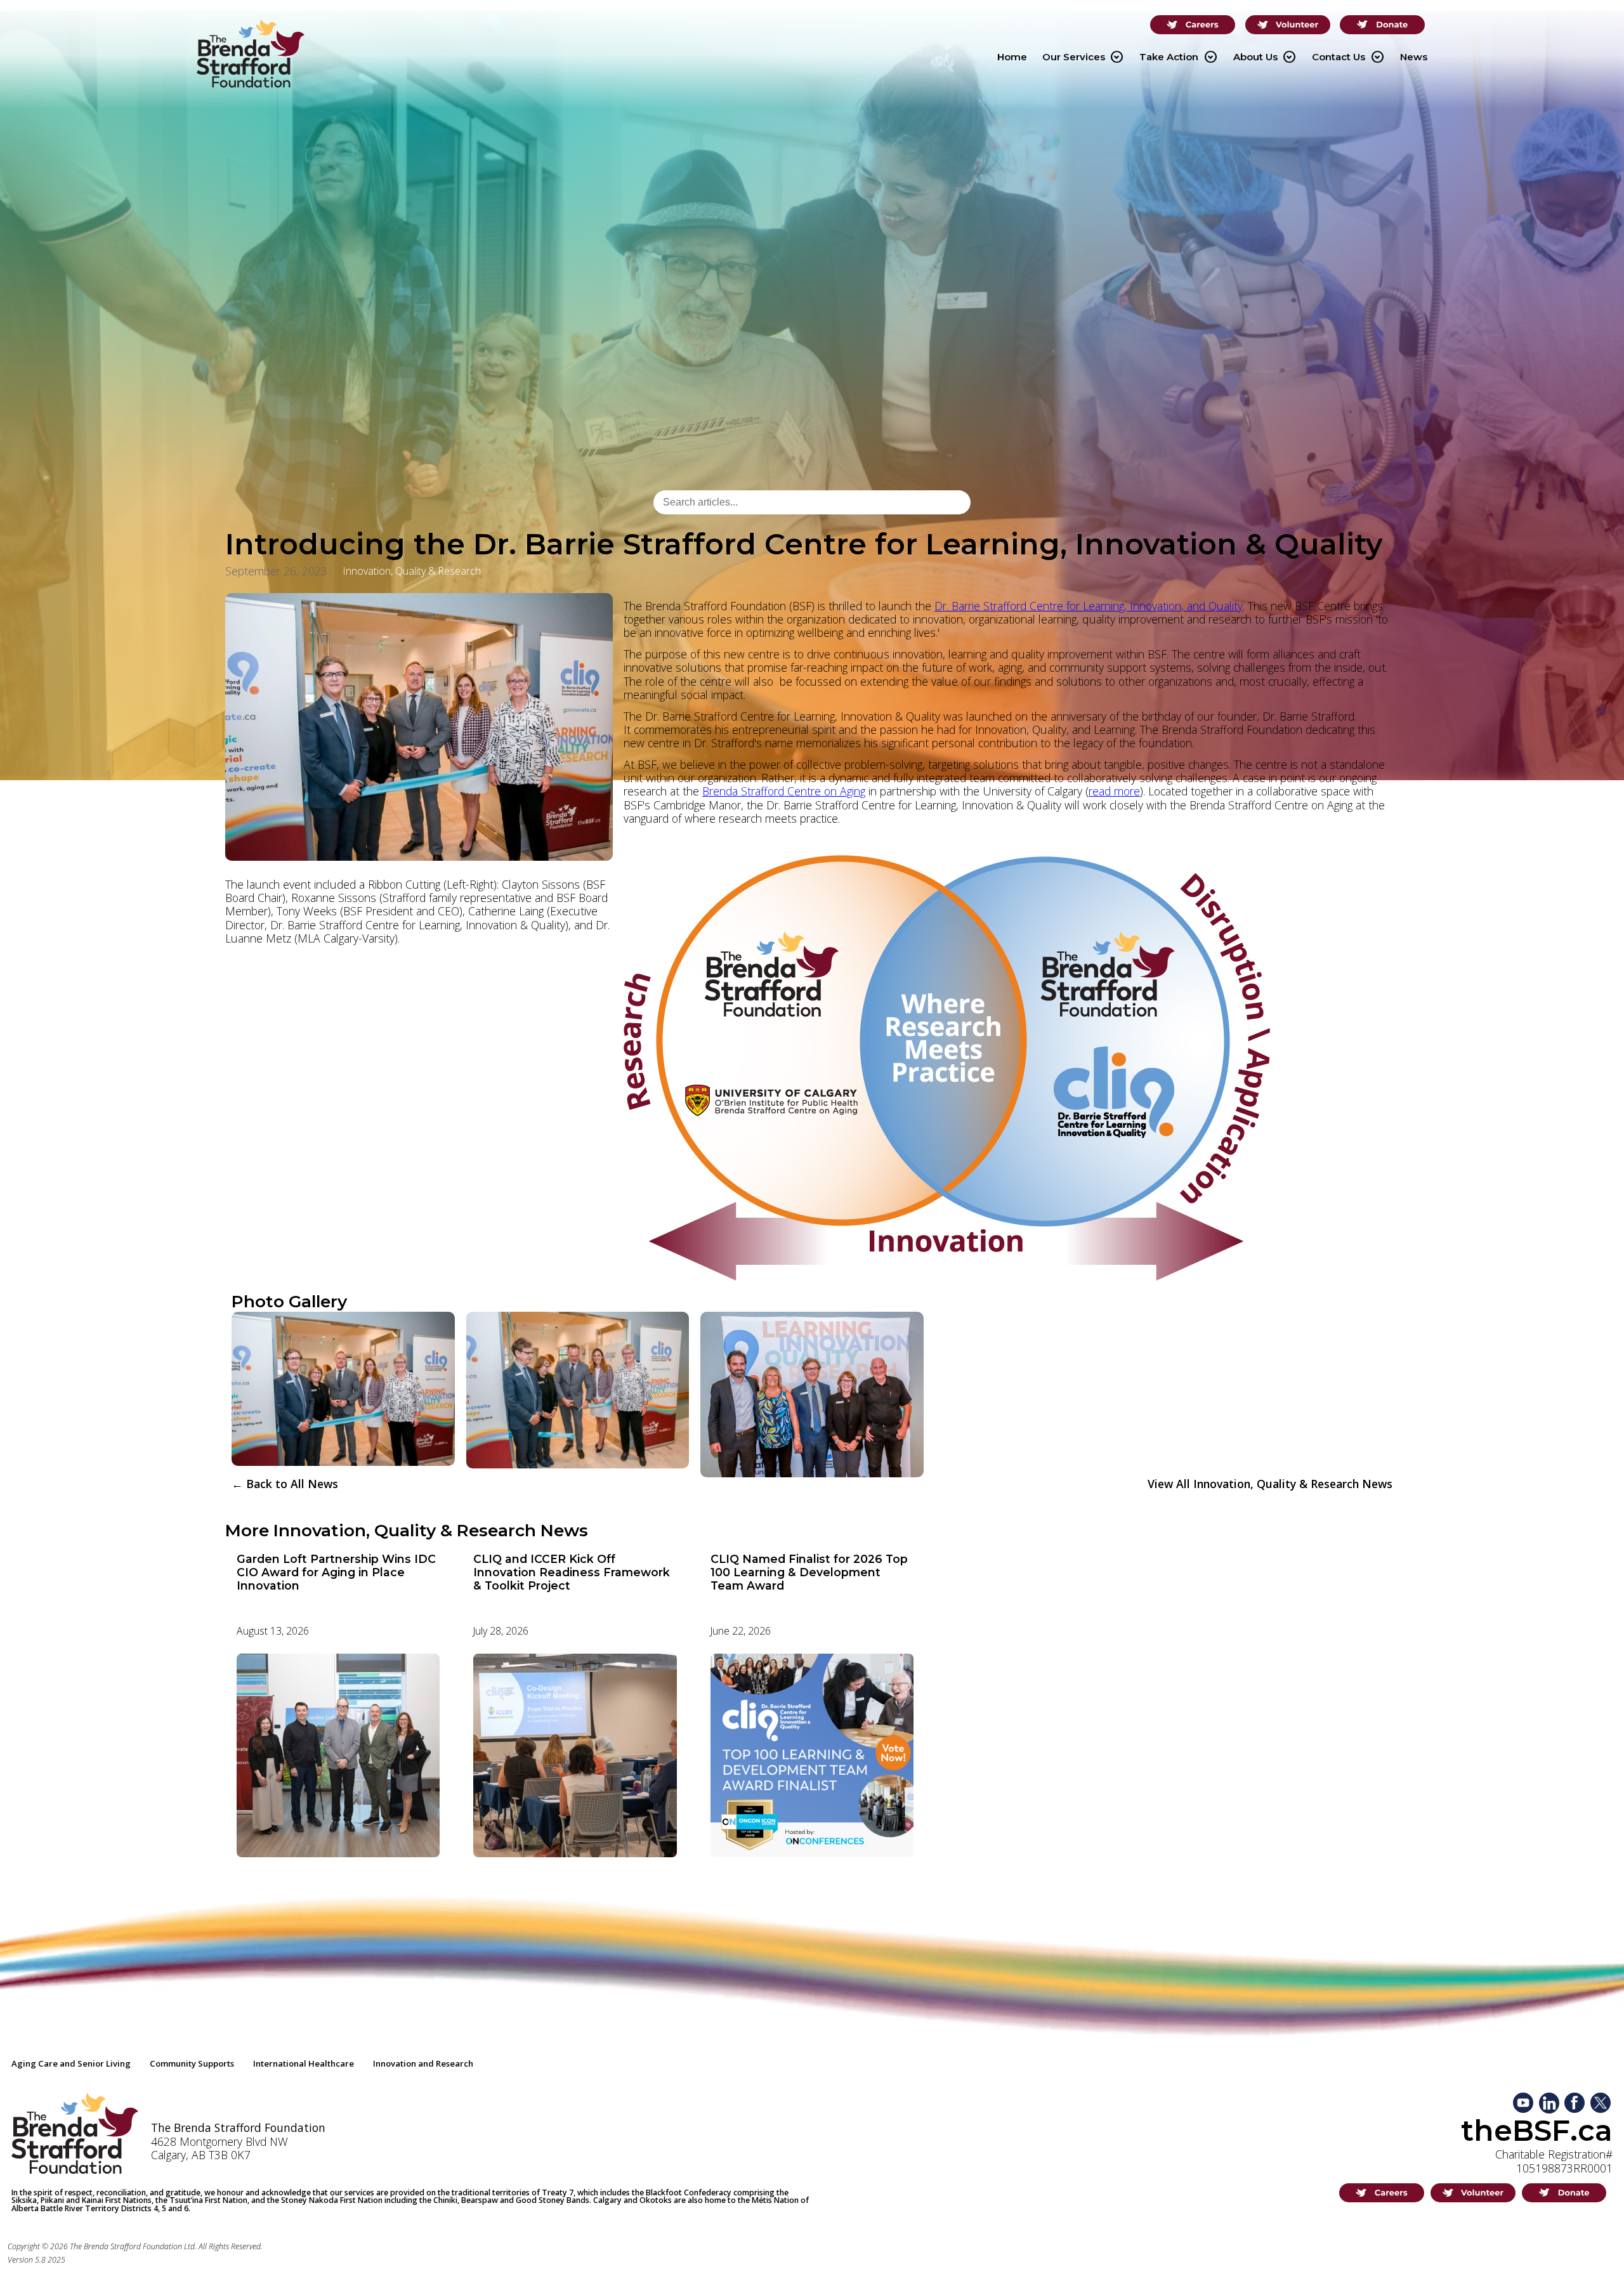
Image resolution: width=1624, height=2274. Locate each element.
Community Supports (192, 2063)
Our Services (1083, 57)
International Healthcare (304, 2063)
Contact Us (1348, 57)
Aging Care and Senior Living (71, 2063)
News (1414, 57)
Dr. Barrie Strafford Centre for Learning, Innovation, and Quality (1089, 606)
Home (1012, 57)
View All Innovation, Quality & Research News (1270, 1484)
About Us (1265, 57)
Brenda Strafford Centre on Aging (784, 791)
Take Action (1178, 57)
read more (1114, 791)
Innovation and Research (423, 2063)
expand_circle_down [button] (1116, 57)
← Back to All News (285, 1484)
